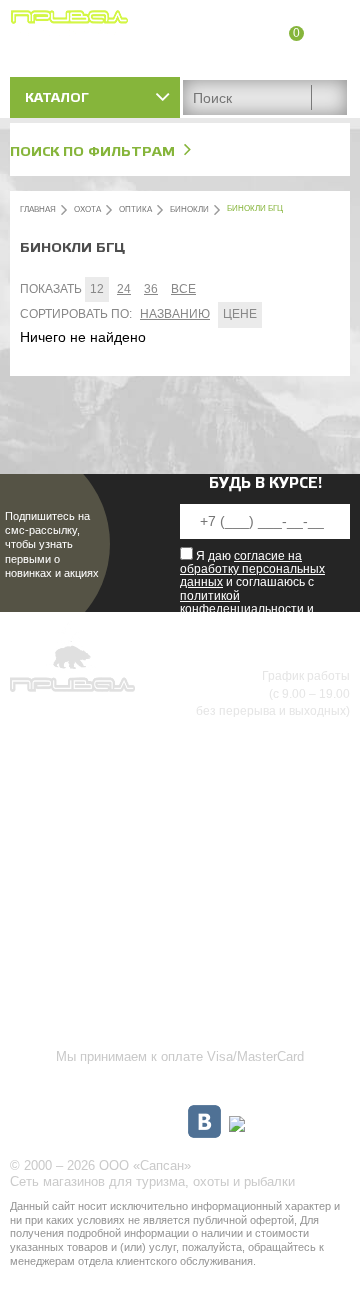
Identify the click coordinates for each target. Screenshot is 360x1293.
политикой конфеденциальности (242, 602)
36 (151, 289)
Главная (38, 209)
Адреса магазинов (294, 57)
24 (124, 289)
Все (183, 289)
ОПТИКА (135, 209)
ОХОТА (87, 209)
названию (175, 314)
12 (97, 289)
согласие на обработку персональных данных (252, 569)
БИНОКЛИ (189, 209)
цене (240, 314)
